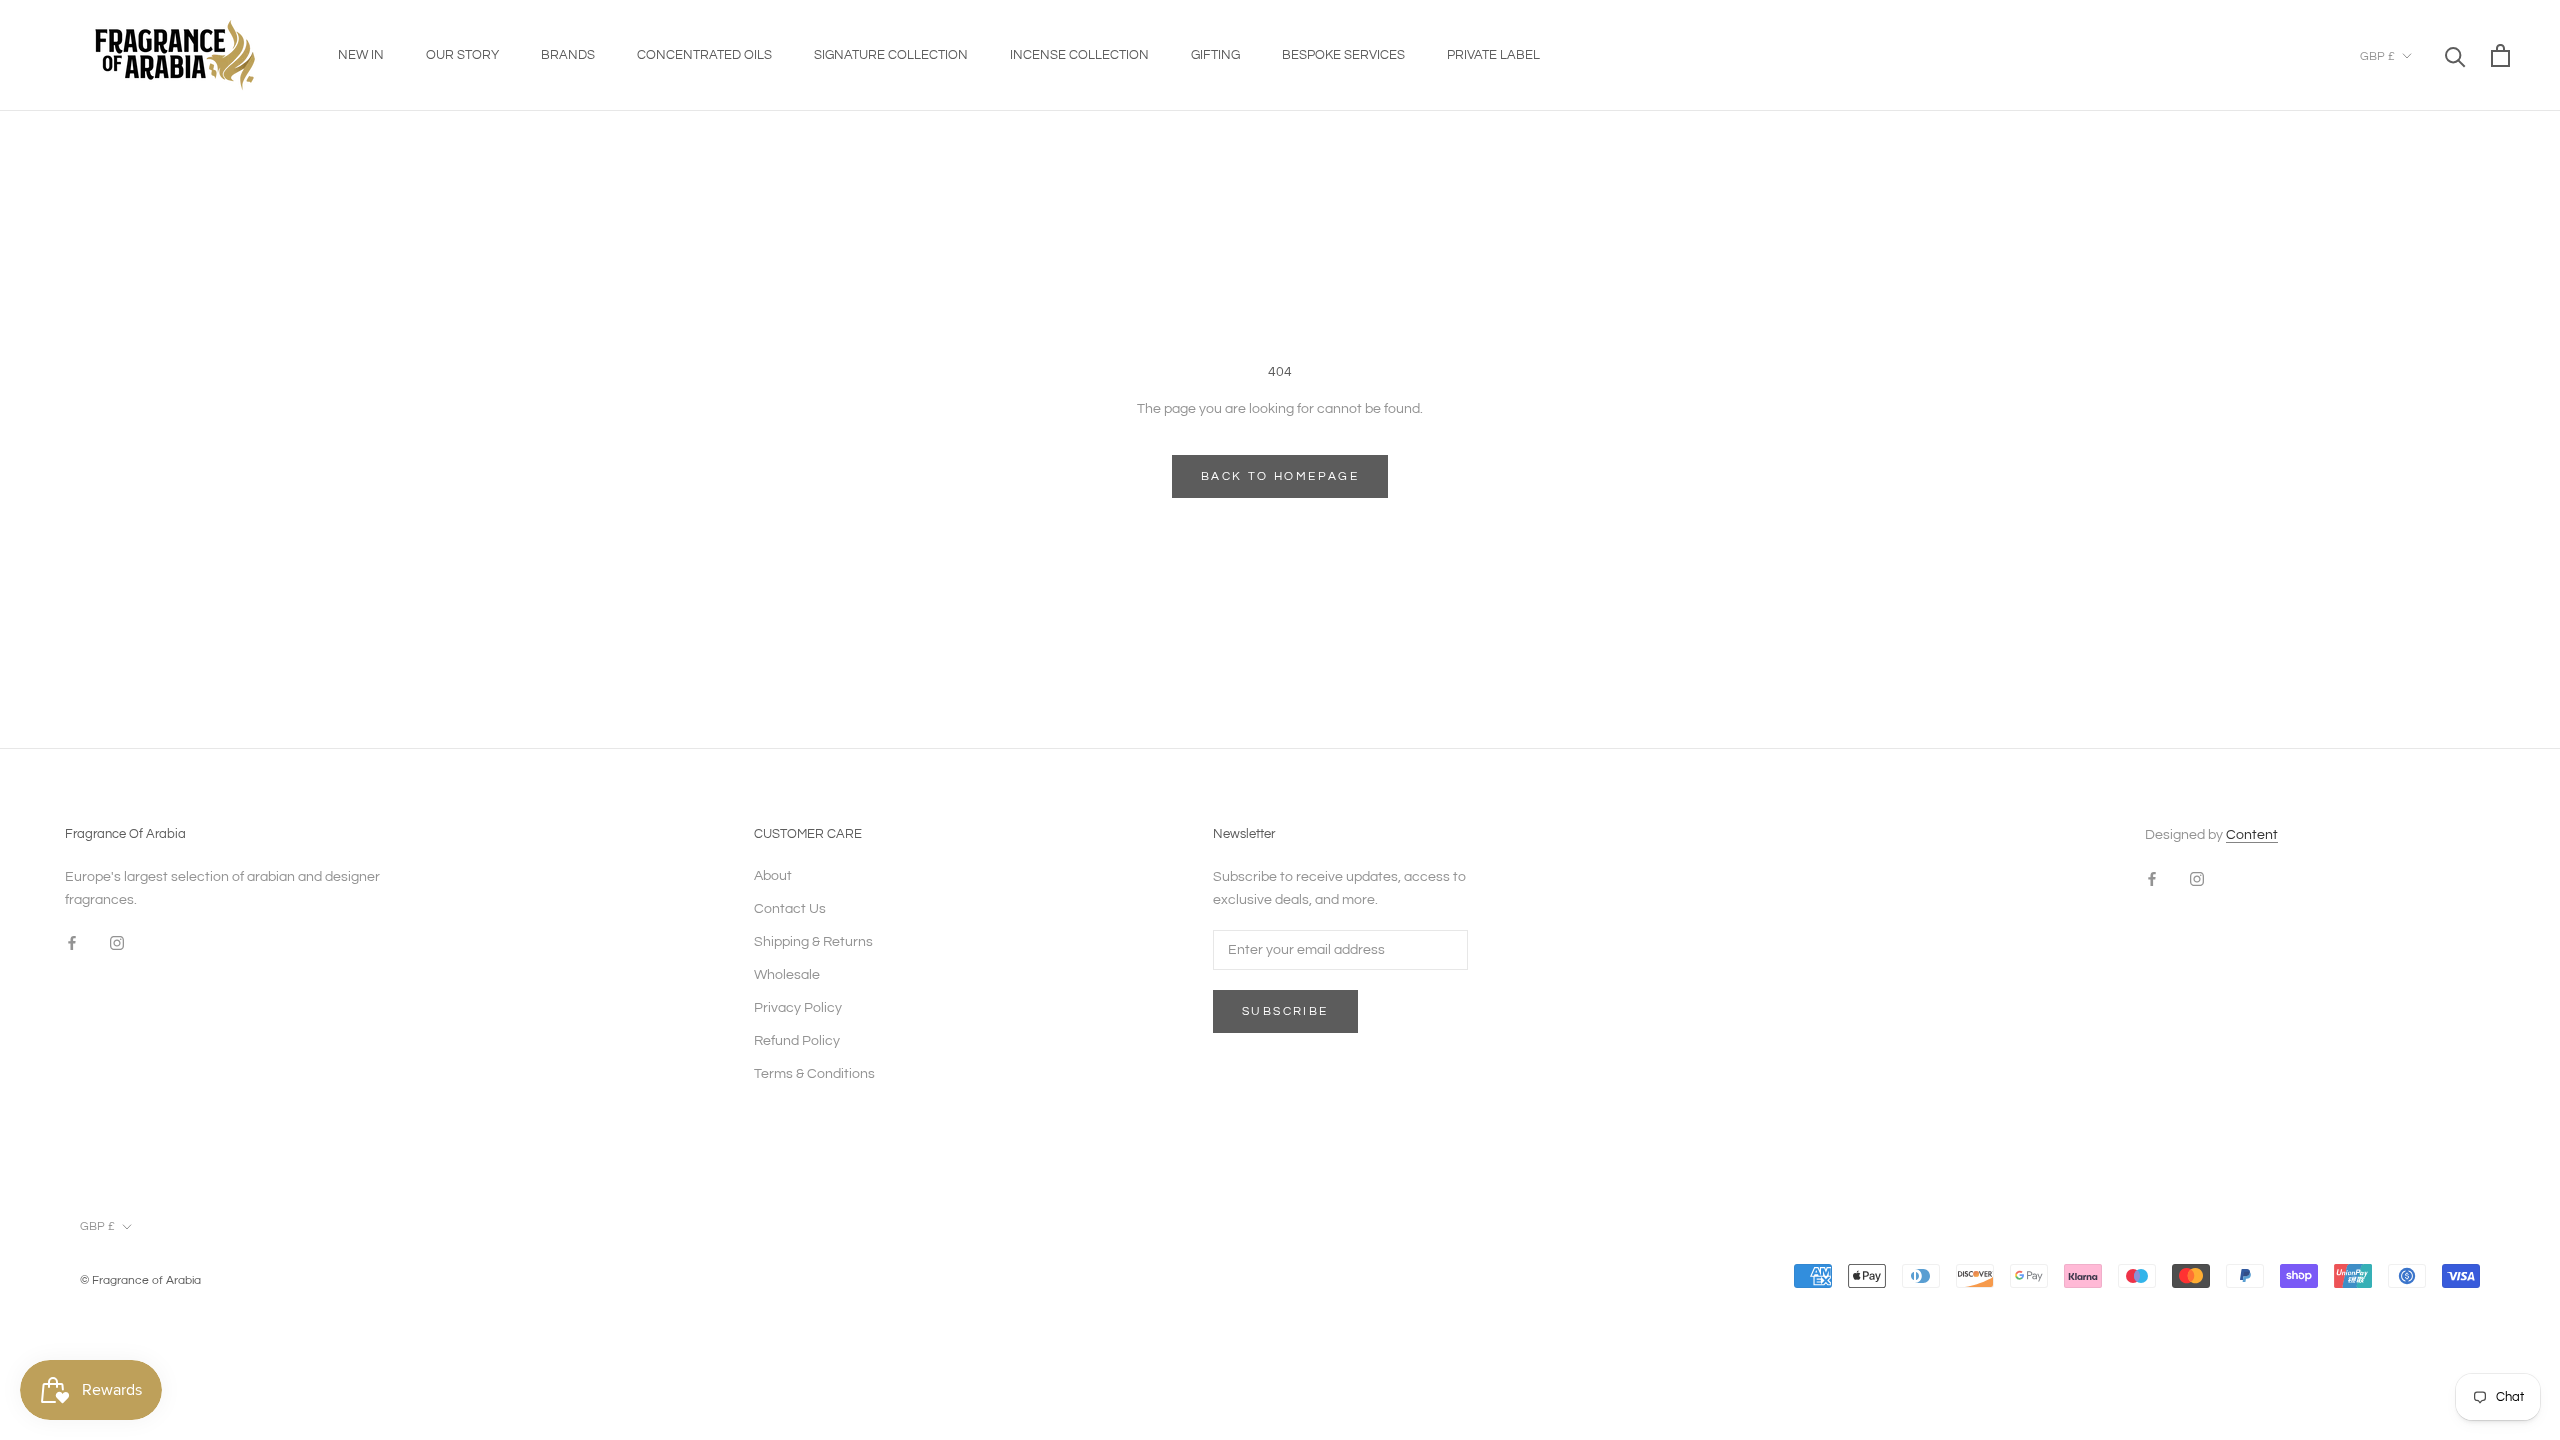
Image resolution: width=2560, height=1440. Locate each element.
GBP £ (2377, 56)
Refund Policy (797, 1041)
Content (2252, 835)
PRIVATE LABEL (1493, 55)
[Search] (2455, 55)
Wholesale (787, 975)
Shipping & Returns (813, 942)
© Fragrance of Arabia (140, 1280)
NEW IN (361, 55)
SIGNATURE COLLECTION (891, 55)
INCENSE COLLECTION (1079, 55)
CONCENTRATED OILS (704, 55)
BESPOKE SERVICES (1343, 55)
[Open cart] (2500, 55)
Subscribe (1285, 1011)
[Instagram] (117, 943)
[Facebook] (72, 943)
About (773, 876)
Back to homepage (1280, 476)
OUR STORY (462, 55)
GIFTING (1215, 55)
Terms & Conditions (814, 1074)
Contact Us (790, 909)
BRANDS (568, 55)
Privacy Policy (798, 1008)
